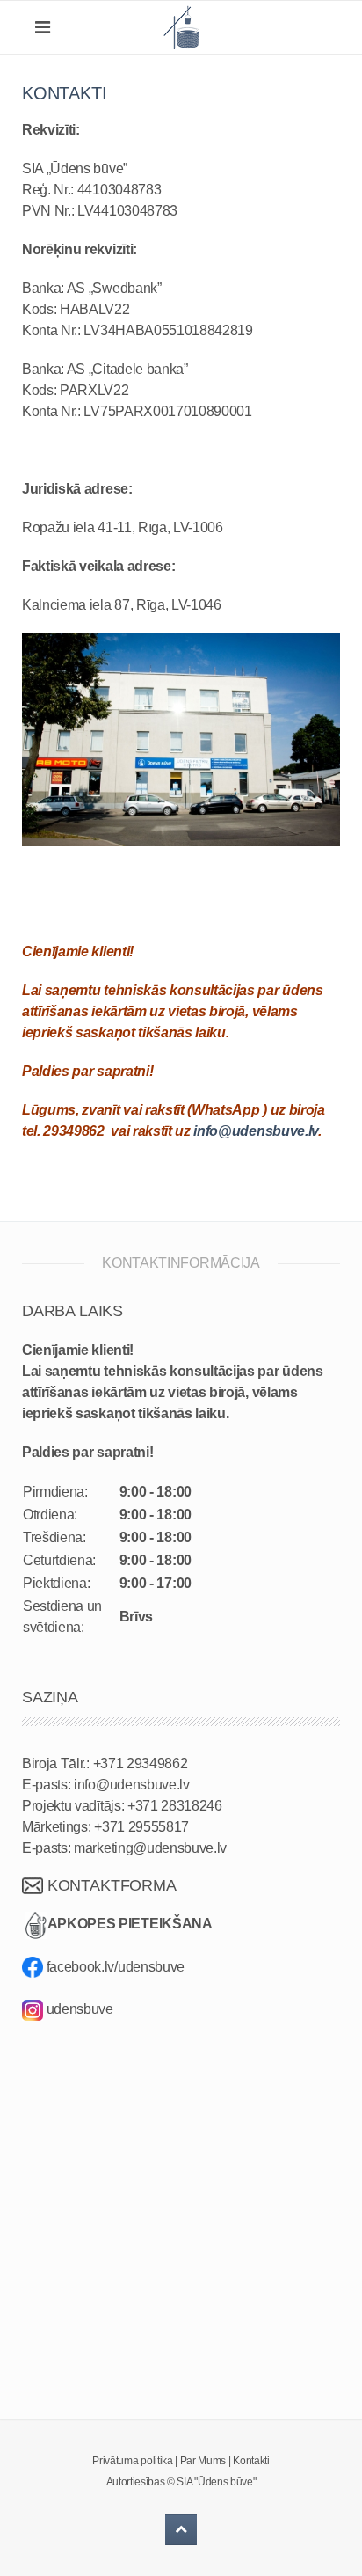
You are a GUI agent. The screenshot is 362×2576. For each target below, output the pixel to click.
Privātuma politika (132, 2461)
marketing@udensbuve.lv (150, 1848)
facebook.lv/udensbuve (114, 1967)
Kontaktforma (110, 1885)
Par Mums (203, 2461)
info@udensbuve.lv (256, 1131)
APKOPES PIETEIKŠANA (130, 1925)
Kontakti (251, 2461)
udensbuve (80, 2009)
